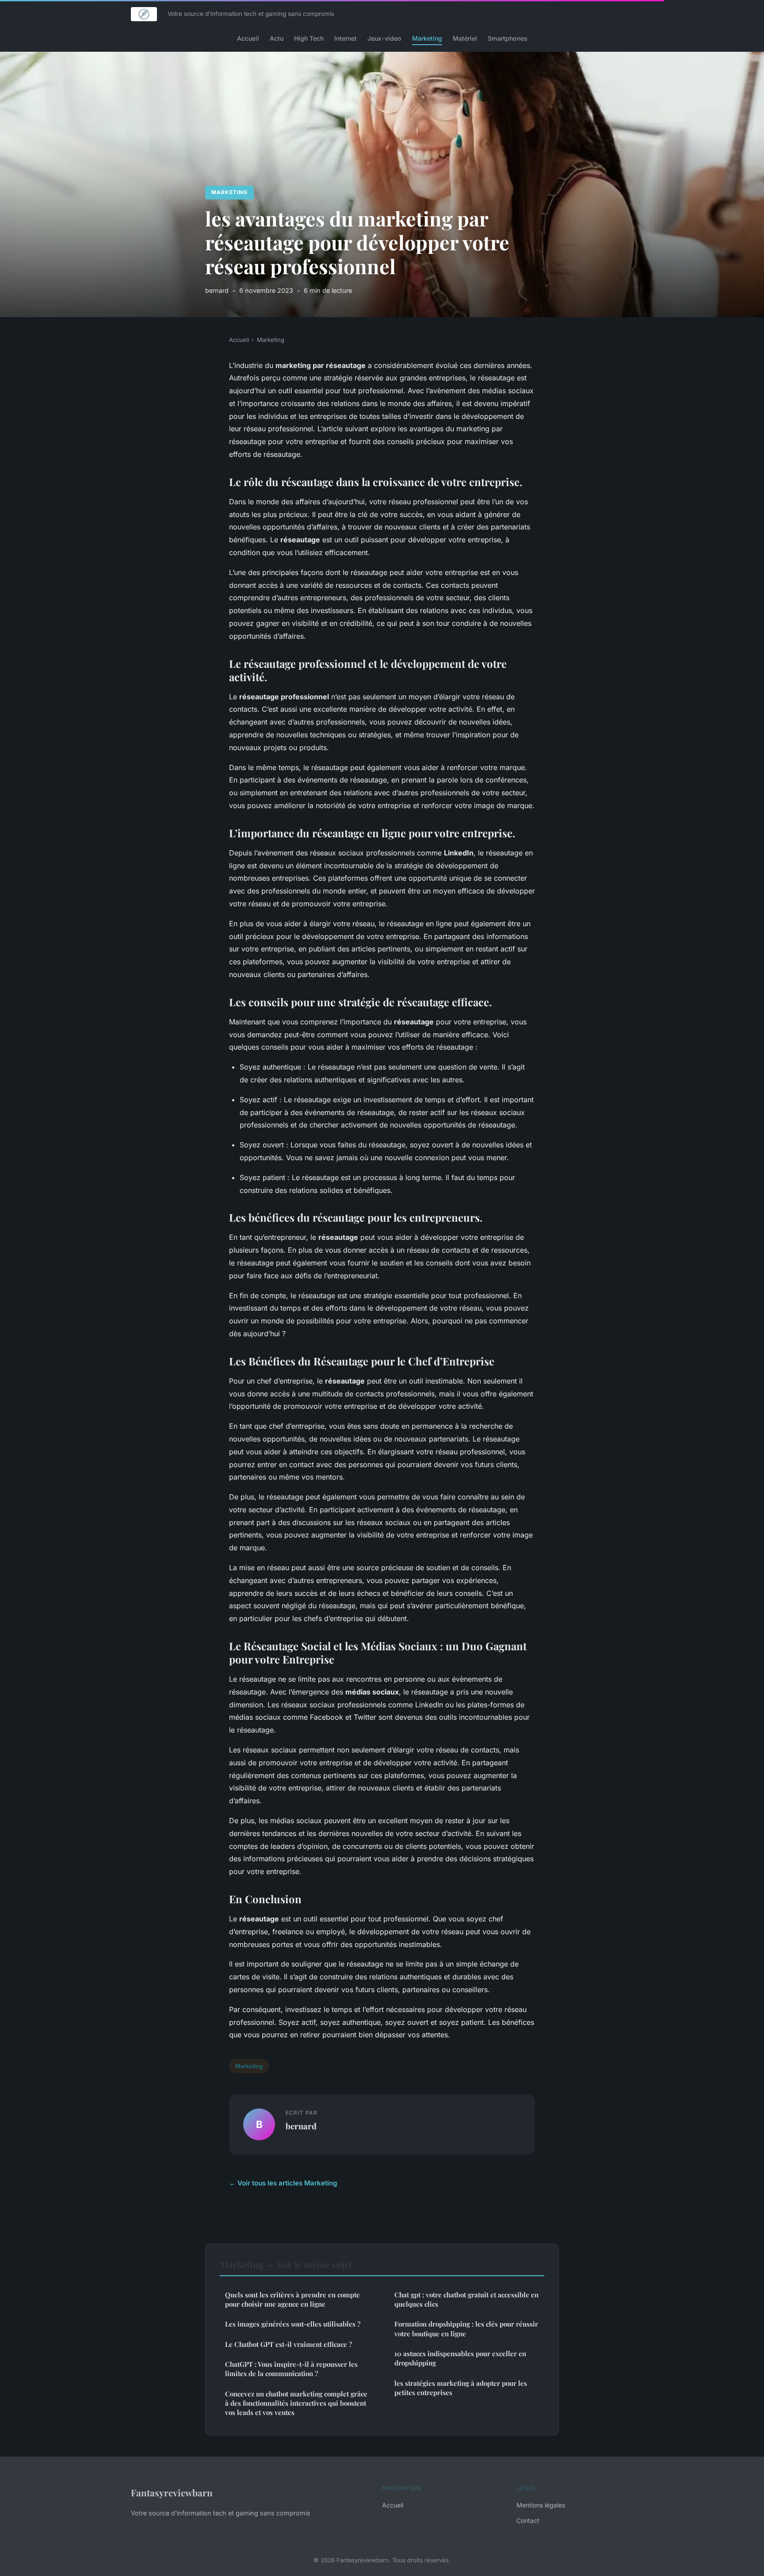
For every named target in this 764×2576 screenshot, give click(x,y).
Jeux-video (384, 38)
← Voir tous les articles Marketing (283, 2183)
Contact (528, 2520)
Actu (277, 38)
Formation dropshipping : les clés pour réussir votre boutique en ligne (466, 2329)
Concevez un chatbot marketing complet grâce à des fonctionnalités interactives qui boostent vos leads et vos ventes (296, 2403)
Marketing (427, 38)
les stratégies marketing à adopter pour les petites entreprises (461, 2388)
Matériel (465, 38)
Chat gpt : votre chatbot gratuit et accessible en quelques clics (466, 2299)
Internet (346, 38)
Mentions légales (541, 2505)
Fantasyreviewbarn (172, 2492)
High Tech (309, 38)
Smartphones (508, 38)
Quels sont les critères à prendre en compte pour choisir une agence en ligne (292, 2299)
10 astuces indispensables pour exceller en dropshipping (460, 2358)
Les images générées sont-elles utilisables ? (293, 2324)
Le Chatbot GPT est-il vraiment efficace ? (288, 2344)
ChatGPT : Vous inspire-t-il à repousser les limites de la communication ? (291, 2369)
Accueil (248, 38)
